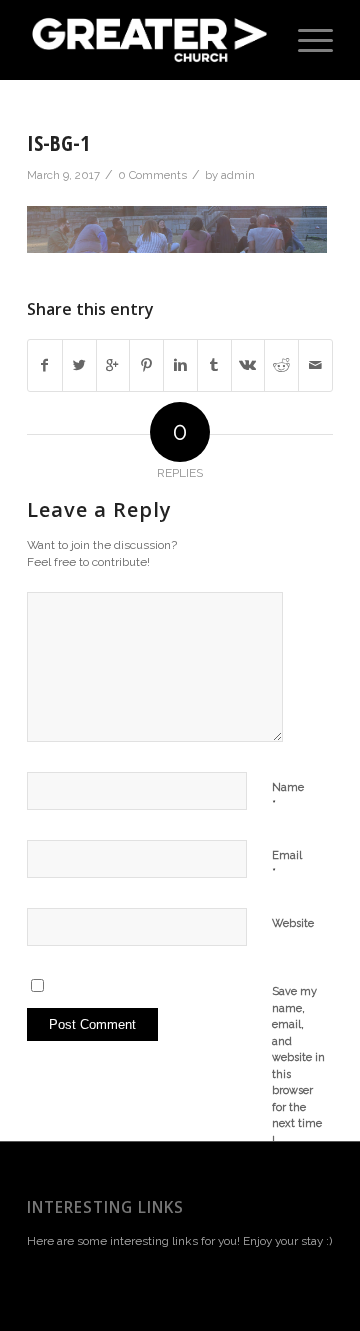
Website (293, 923)
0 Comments (152, 175)
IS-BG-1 (58, 143)
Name (288, 796)
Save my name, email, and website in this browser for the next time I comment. (299, 1074)
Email (287, 864)
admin (238, 175)
